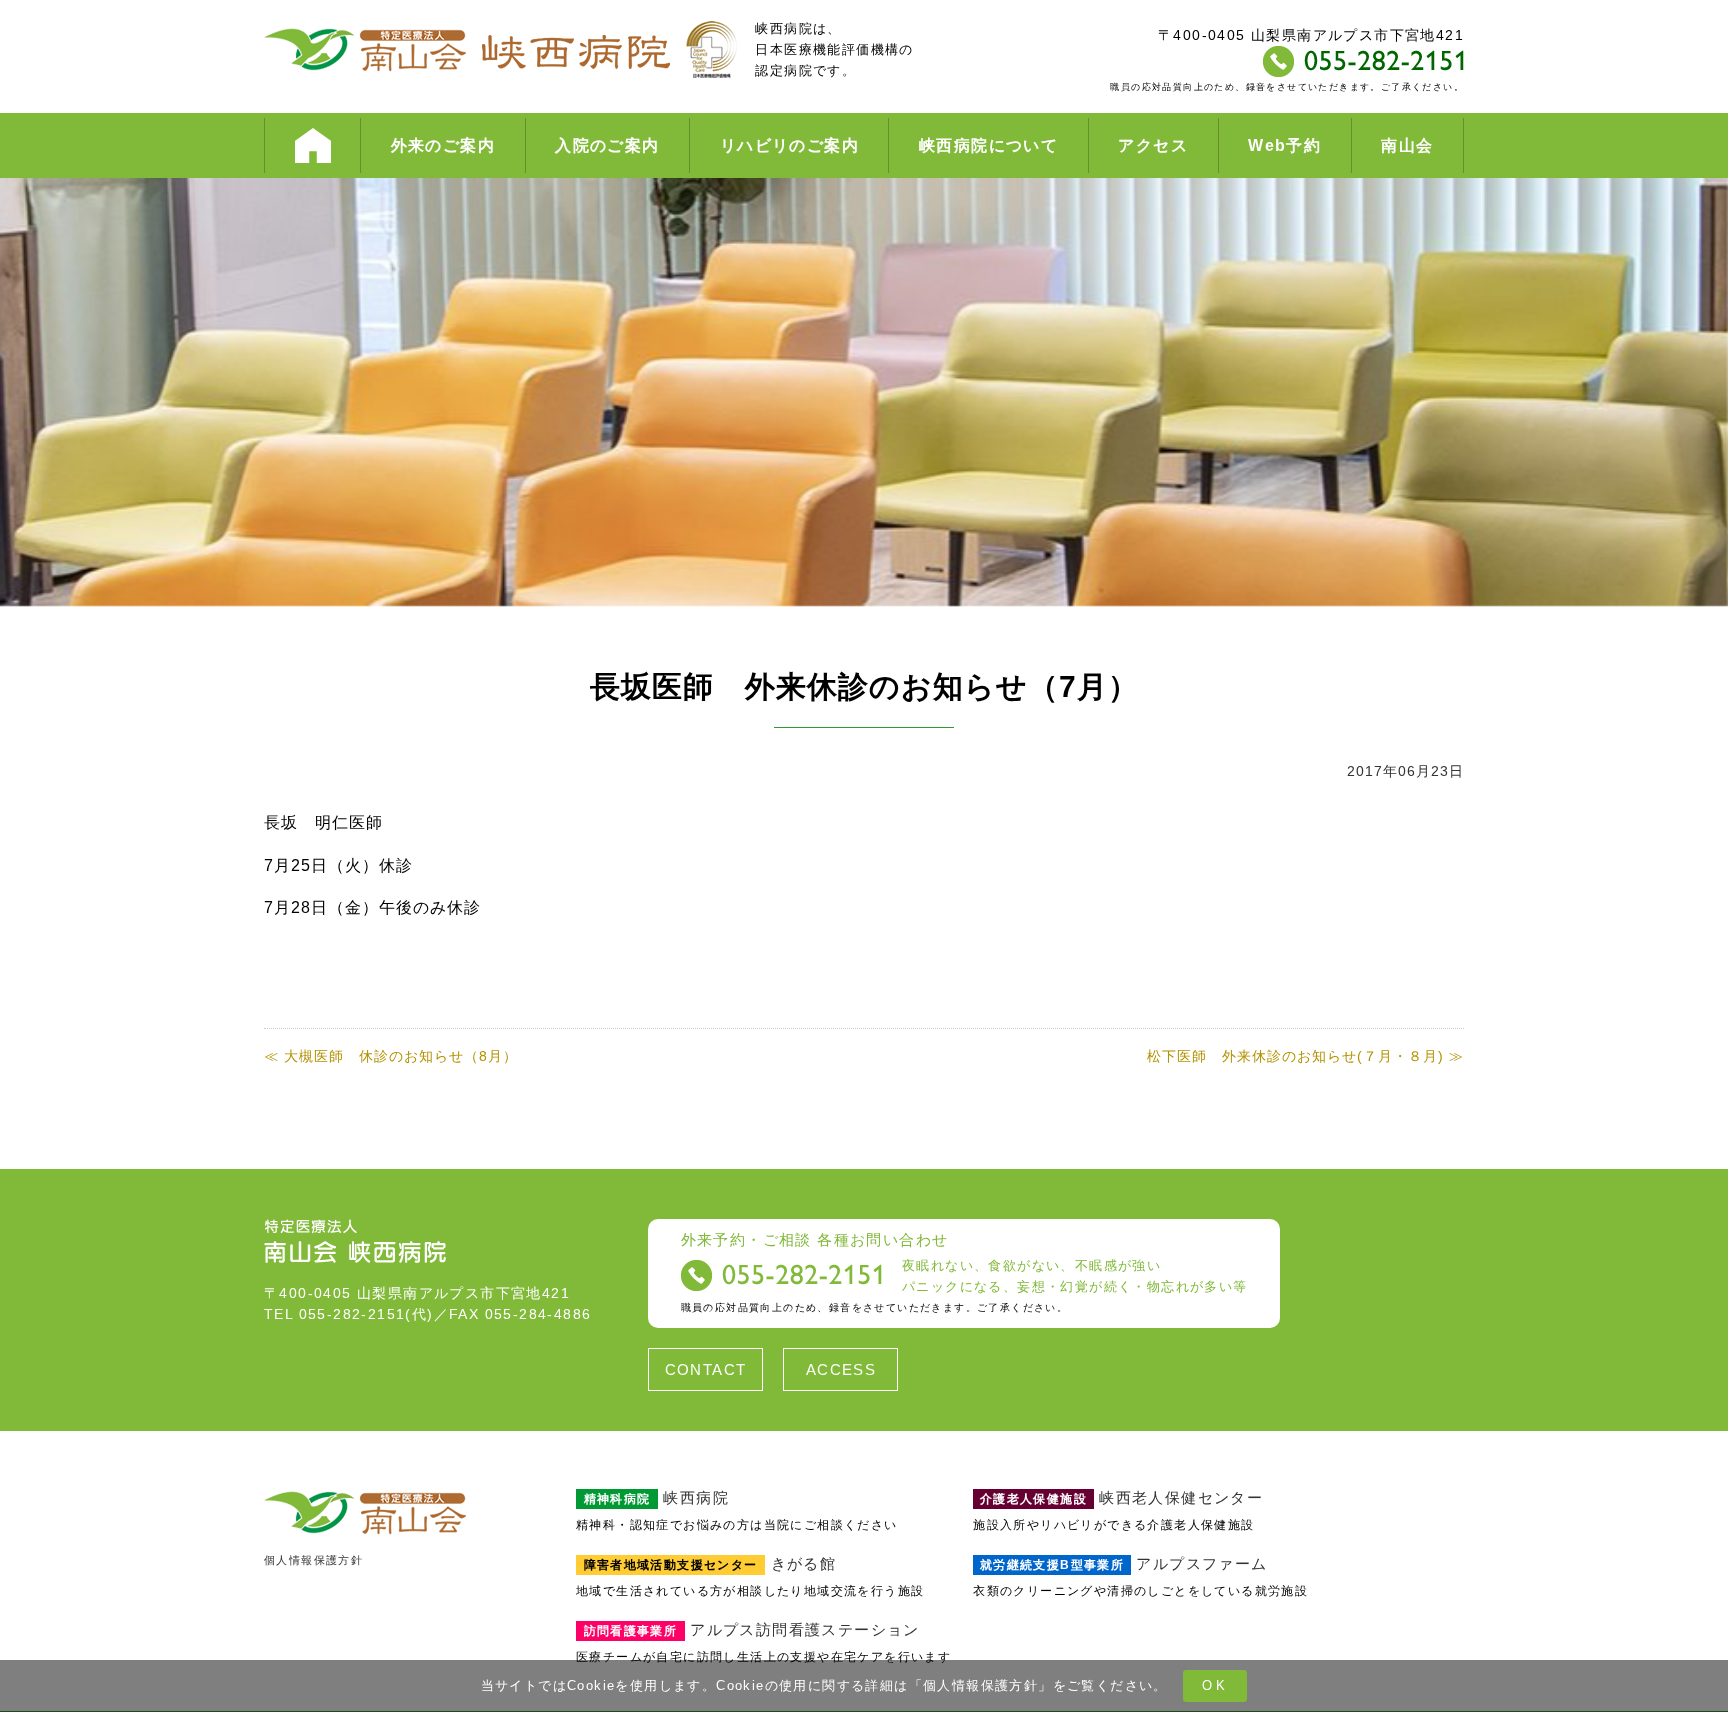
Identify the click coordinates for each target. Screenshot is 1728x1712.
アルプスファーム (1123, 1563)
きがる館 (710, 1563)
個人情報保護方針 (980, 1685)
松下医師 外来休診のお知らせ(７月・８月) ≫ (1305, 1056)
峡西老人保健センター (1121, 1497)
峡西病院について (988, 145)
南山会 (1407, 145)
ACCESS (841, 1369)
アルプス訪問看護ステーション (752, 1629)
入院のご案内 (607, 145)
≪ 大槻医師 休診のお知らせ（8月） (391, 1056)
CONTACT (706, 1369)
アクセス (1153, 145)
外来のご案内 (443, 145)
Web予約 (1284, 145)
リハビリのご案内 (789, 145)
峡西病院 (656, 1497)
